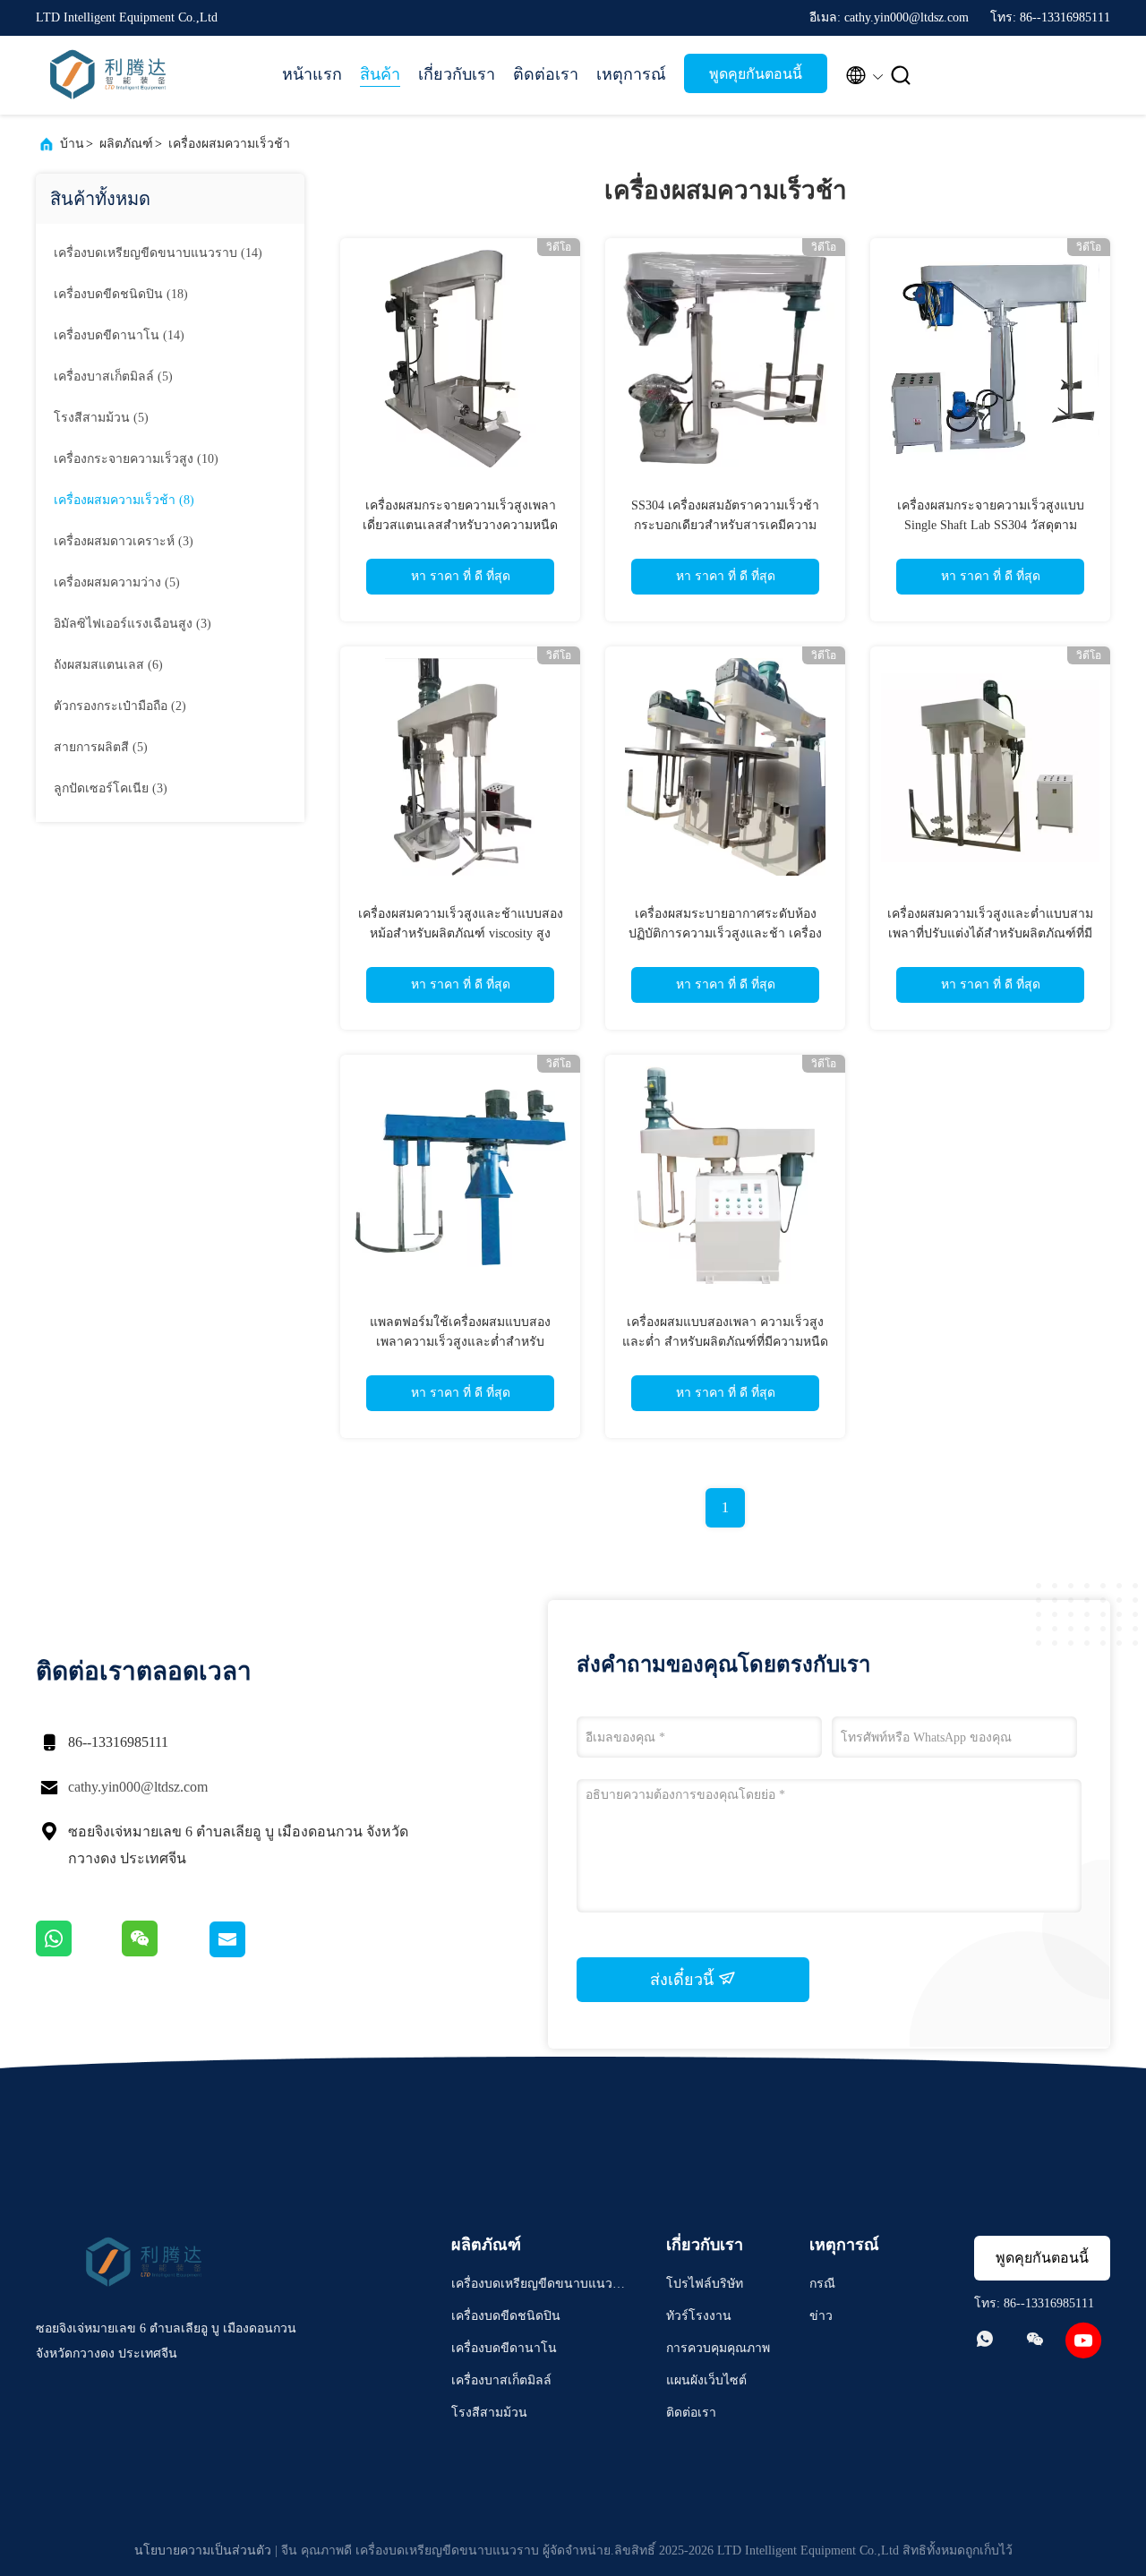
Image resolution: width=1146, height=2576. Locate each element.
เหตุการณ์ (631, 74)
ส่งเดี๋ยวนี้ (684, 1980)
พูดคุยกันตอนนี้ (756, 74)
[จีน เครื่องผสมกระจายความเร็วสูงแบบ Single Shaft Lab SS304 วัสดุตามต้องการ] (990, 358)
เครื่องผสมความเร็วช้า (229, 144)
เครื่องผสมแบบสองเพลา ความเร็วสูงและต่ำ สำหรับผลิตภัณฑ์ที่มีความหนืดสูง (725, 1342)
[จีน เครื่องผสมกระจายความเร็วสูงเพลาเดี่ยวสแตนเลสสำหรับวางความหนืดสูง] (460, 358)
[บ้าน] (107, 75)
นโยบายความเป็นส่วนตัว (203, 2550)
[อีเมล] (249, 1953)
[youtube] (1083, 2341)
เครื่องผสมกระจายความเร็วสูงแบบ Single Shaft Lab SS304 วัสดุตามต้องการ (991, 525)
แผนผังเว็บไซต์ (706, 2380)
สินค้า (380, 74)
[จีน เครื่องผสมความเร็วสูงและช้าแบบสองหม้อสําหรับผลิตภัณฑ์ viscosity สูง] (460, 766)
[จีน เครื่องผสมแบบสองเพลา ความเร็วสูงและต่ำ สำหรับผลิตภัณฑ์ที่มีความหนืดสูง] (725, 1175)
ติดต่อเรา (546, 74)
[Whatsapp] (79, 1953)
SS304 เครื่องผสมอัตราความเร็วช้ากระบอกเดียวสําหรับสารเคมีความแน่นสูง (725, 525)
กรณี (822, 2284)
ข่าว (821, 2316)
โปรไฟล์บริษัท (705, 2284)
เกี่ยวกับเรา (457, 74)
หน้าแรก (312, 74)
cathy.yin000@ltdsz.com (138, 1787)
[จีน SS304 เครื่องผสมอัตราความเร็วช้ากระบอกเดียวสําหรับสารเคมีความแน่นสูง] (725, 358)
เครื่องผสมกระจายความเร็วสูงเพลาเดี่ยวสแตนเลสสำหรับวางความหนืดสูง (460, 525)
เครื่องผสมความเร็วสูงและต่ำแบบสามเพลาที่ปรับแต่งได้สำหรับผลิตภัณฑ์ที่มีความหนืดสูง (990, 933)
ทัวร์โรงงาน (699, 2316)
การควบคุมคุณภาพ (718, 2348)
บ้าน (72, 144)
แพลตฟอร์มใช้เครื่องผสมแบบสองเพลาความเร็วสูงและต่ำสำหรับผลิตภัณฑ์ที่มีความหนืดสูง (460, 1342)
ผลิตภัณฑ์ (126, 144)
